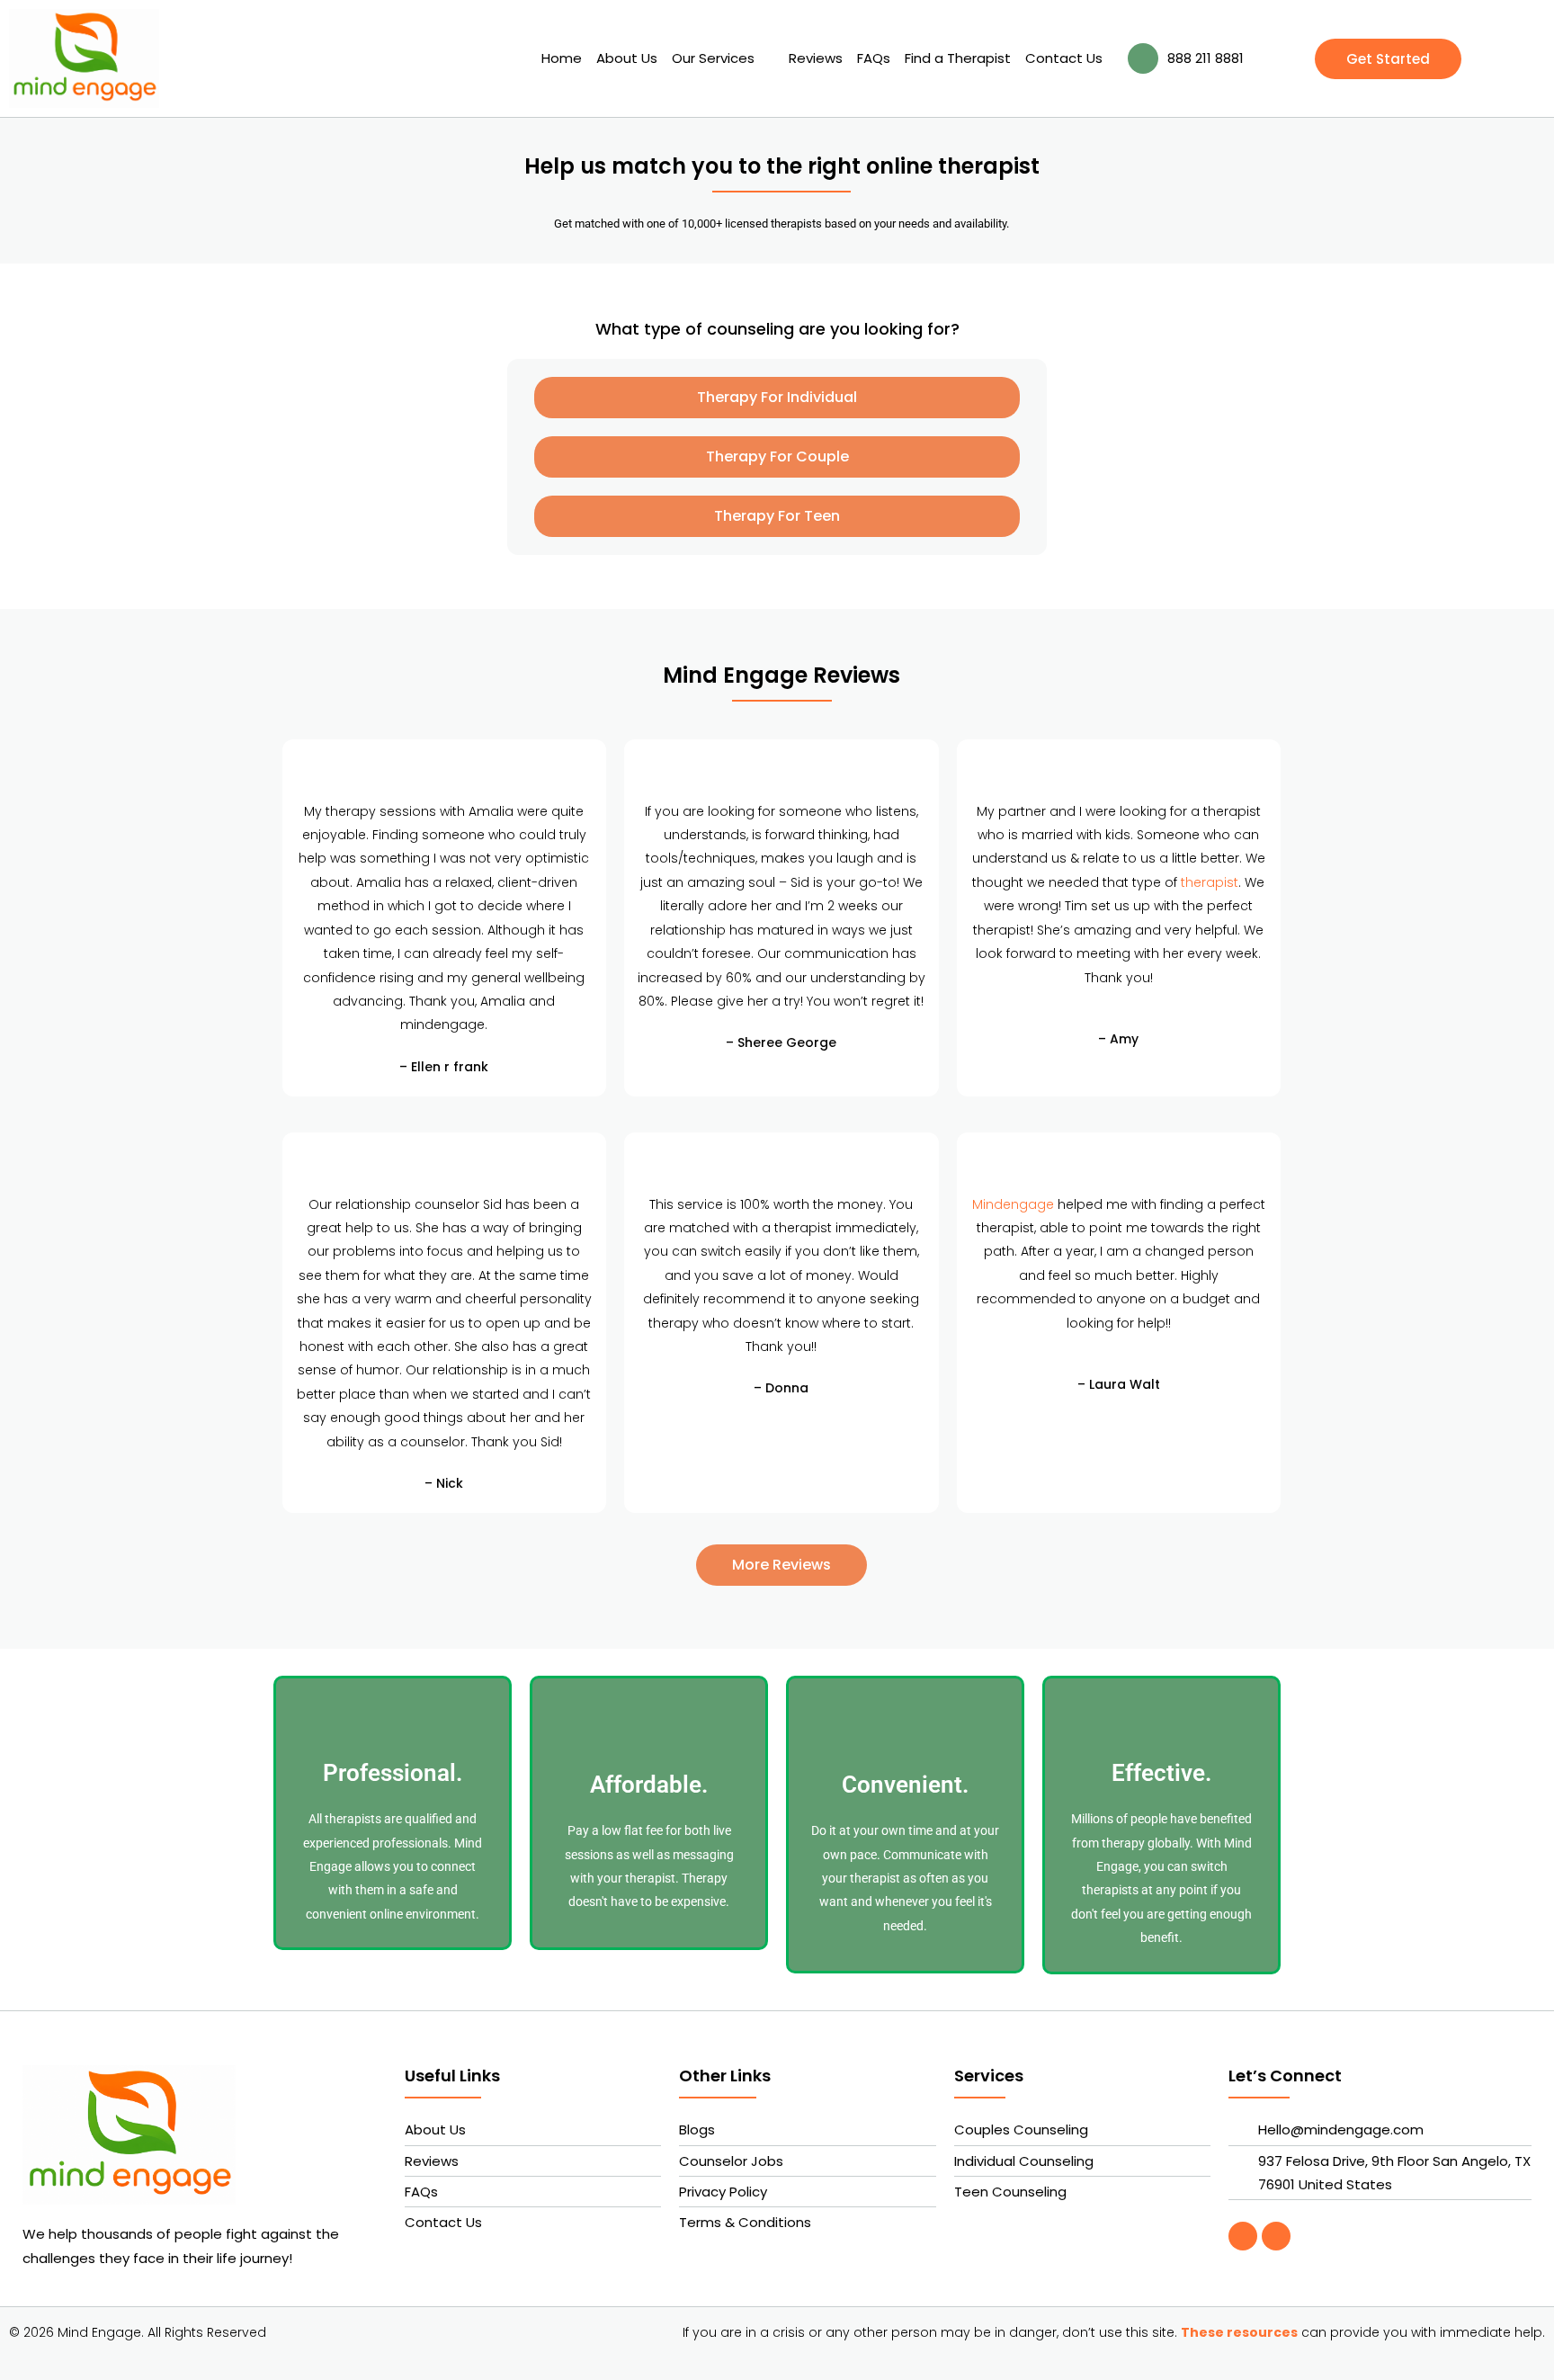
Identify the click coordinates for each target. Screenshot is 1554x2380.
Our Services (713, 58)
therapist (1210, 882)
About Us (627, 58)
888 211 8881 (1206, 58)
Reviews (816, 58)
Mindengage (1013, 1204)
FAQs (874, 58)
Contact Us (1064, 58)
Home (562, 58)
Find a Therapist (958, 58)
